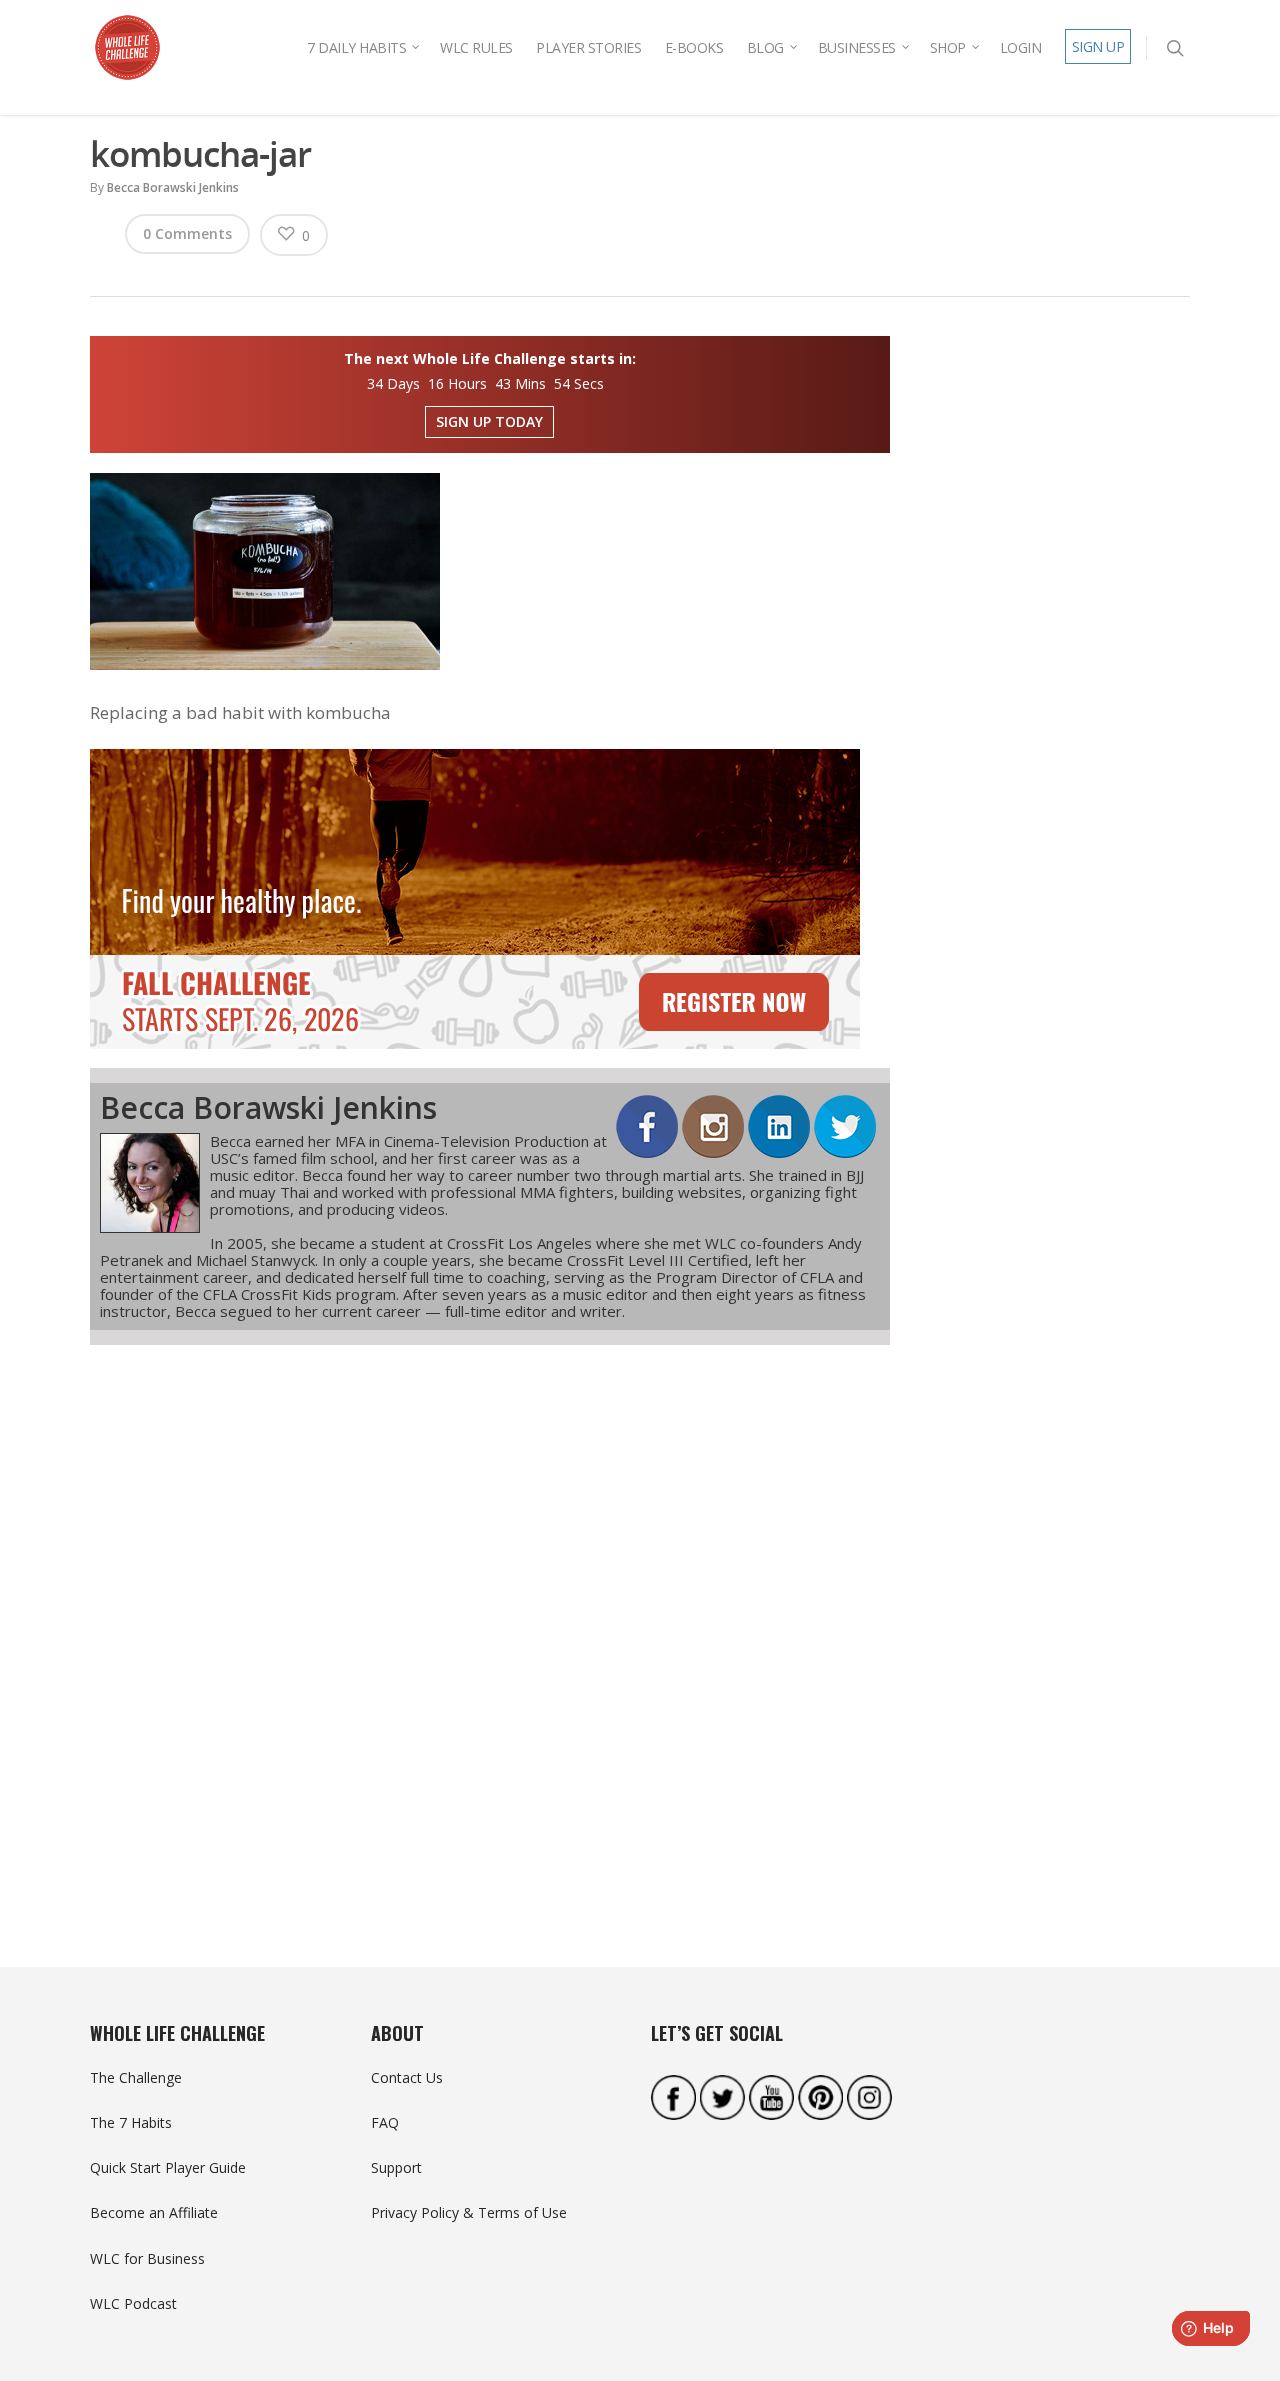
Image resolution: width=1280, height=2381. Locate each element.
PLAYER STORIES (588, 47)
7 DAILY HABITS (356, 47)
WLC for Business (147, 2258)
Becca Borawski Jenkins (173, 187)
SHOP (948, 47)
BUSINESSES (857, 47)
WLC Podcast (133, 2303)
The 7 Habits (131, 2122)
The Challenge (136, 2077)
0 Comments (187, 233)
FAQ (385, 2122)
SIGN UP (1098, 46)
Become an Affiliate (154, 2212)
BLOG (765, 47)
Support (396, 2167)
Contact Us (407, 2077)
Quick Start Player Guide (168, 2167)
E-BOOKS (694, 47)
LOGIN (1021, 47)
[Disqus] (490, 1620)
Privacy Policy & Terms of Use (469, 2212)
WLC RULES (476, 47)
